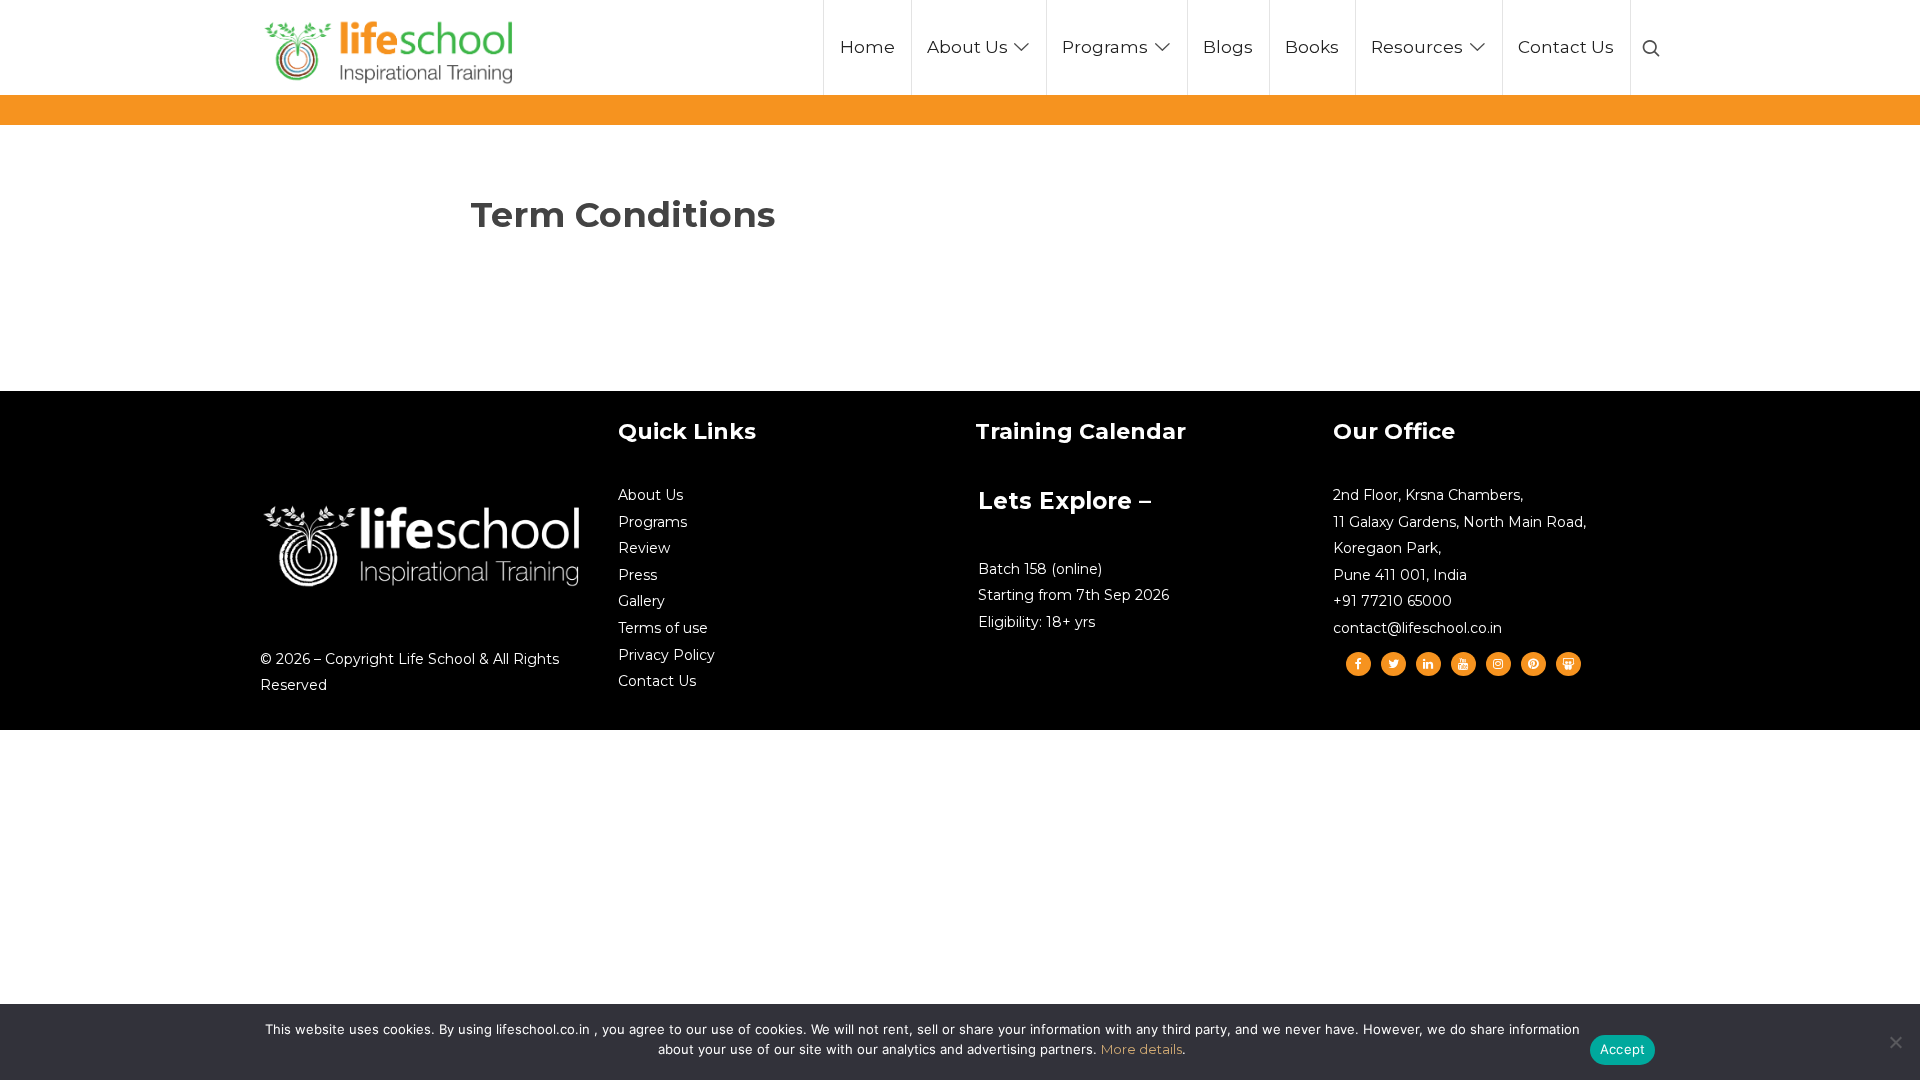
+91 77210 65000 (1392, 601)
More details (1141, 1049)
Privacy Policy (666, 655)
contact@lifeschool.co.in (1417, 628)
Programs (652, 522)
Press (637, 575)
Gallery (641, 601)
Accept (1623, 1049)
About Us (650, 495)
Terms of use (663, 628)
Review (644, 548)
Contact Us (657, 681)
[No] (1895, 1042)
